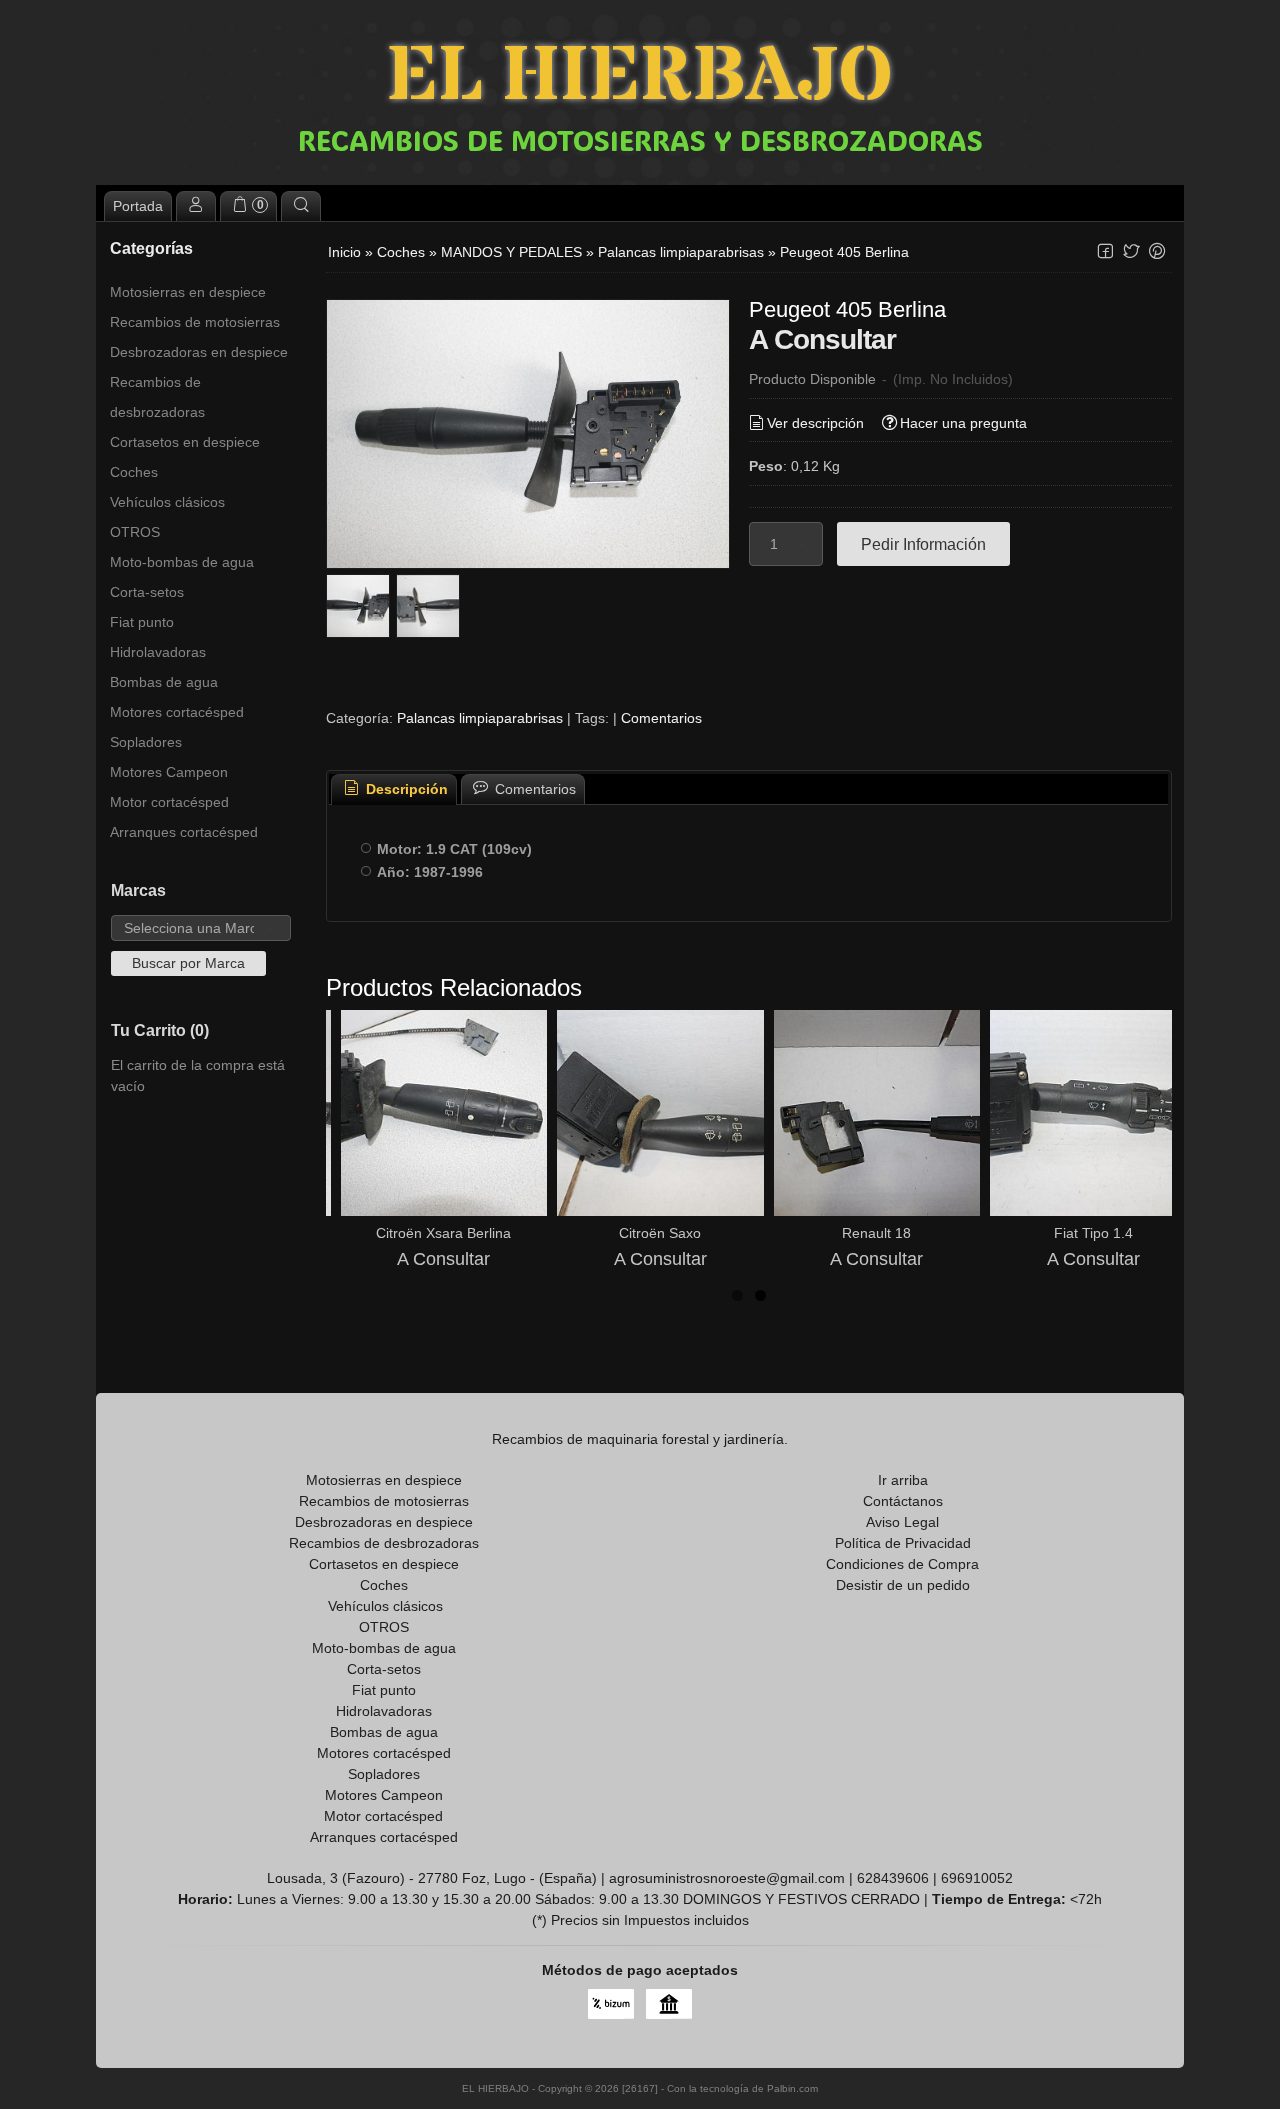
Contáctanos (903, 1501)
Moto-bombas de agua (182, 562)
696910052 (977, 1878)
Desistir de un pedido (903, 1585)
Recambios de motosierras (195, 322)
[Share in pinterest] (1157, 251)
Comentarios (661, 718)
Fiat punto (142, 622)
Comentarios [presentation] (533, 789)
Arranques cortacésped (184, 832)
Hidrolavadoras (158, 652)
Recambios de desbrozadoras (157, 397)
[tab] (394, 789)
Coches (134, 472)
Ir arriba (903, 1480)
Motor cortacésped (169, 802)
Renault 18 (876, 1233)
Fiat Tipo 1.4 (1093, 1233)
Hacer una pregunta (963, 423)
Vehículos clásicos (167, 502)
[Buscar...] (301, 206)
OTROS (135, 532)
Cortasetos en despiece (185, 442)
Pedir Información (923, 544)
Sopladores (146, 742)
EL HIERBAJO (640, 77)
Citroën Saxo (660, 1233)
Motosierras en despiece (188, 292)
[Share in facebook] (1105, 251)
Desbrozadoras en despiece (199, 352)
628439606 (893, 1878)
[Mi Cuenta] (196, 206)
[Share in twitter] (1131, 251)
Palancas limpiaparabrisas (480, 718)
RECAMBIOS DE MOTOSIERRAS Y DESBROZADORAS (640, 140)
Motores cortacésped (177, 712)
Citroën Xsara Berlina (443, 1233)
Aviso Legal (902, 1522)
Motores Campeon (169, 772)
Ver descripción (815, 423)
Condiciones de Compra (902, 1564)
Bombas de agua (164, 682)
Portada (138, 206)
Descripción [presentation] (405, 789)
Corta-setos (147, 592)
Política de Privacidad (903, 1543)
